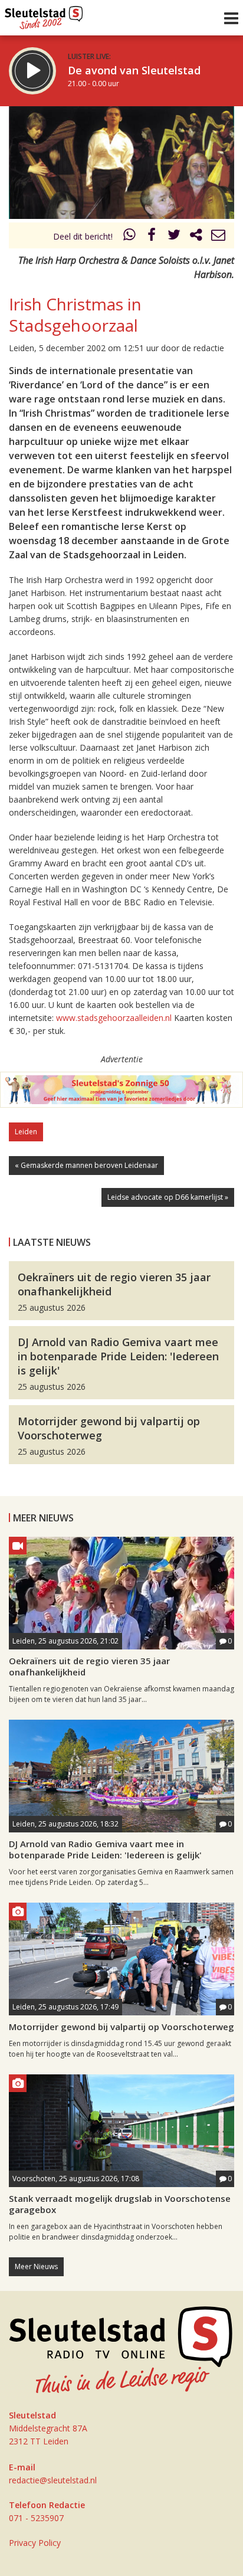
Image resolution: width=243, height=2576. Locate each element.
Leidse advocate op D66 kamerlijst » (168, 1197)
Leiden (26, 1132)
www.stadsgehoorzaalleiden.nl (114, 1018)
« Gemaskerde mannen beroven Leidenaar (86, 1165)
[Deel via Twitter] (174, 236)
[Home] (44, 15)
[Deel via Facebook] (152, 236)
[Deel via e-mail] (218, 236)
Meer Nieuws (36, 2266)
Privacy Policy (35, 2543)
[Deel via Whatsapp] (130, 236)
